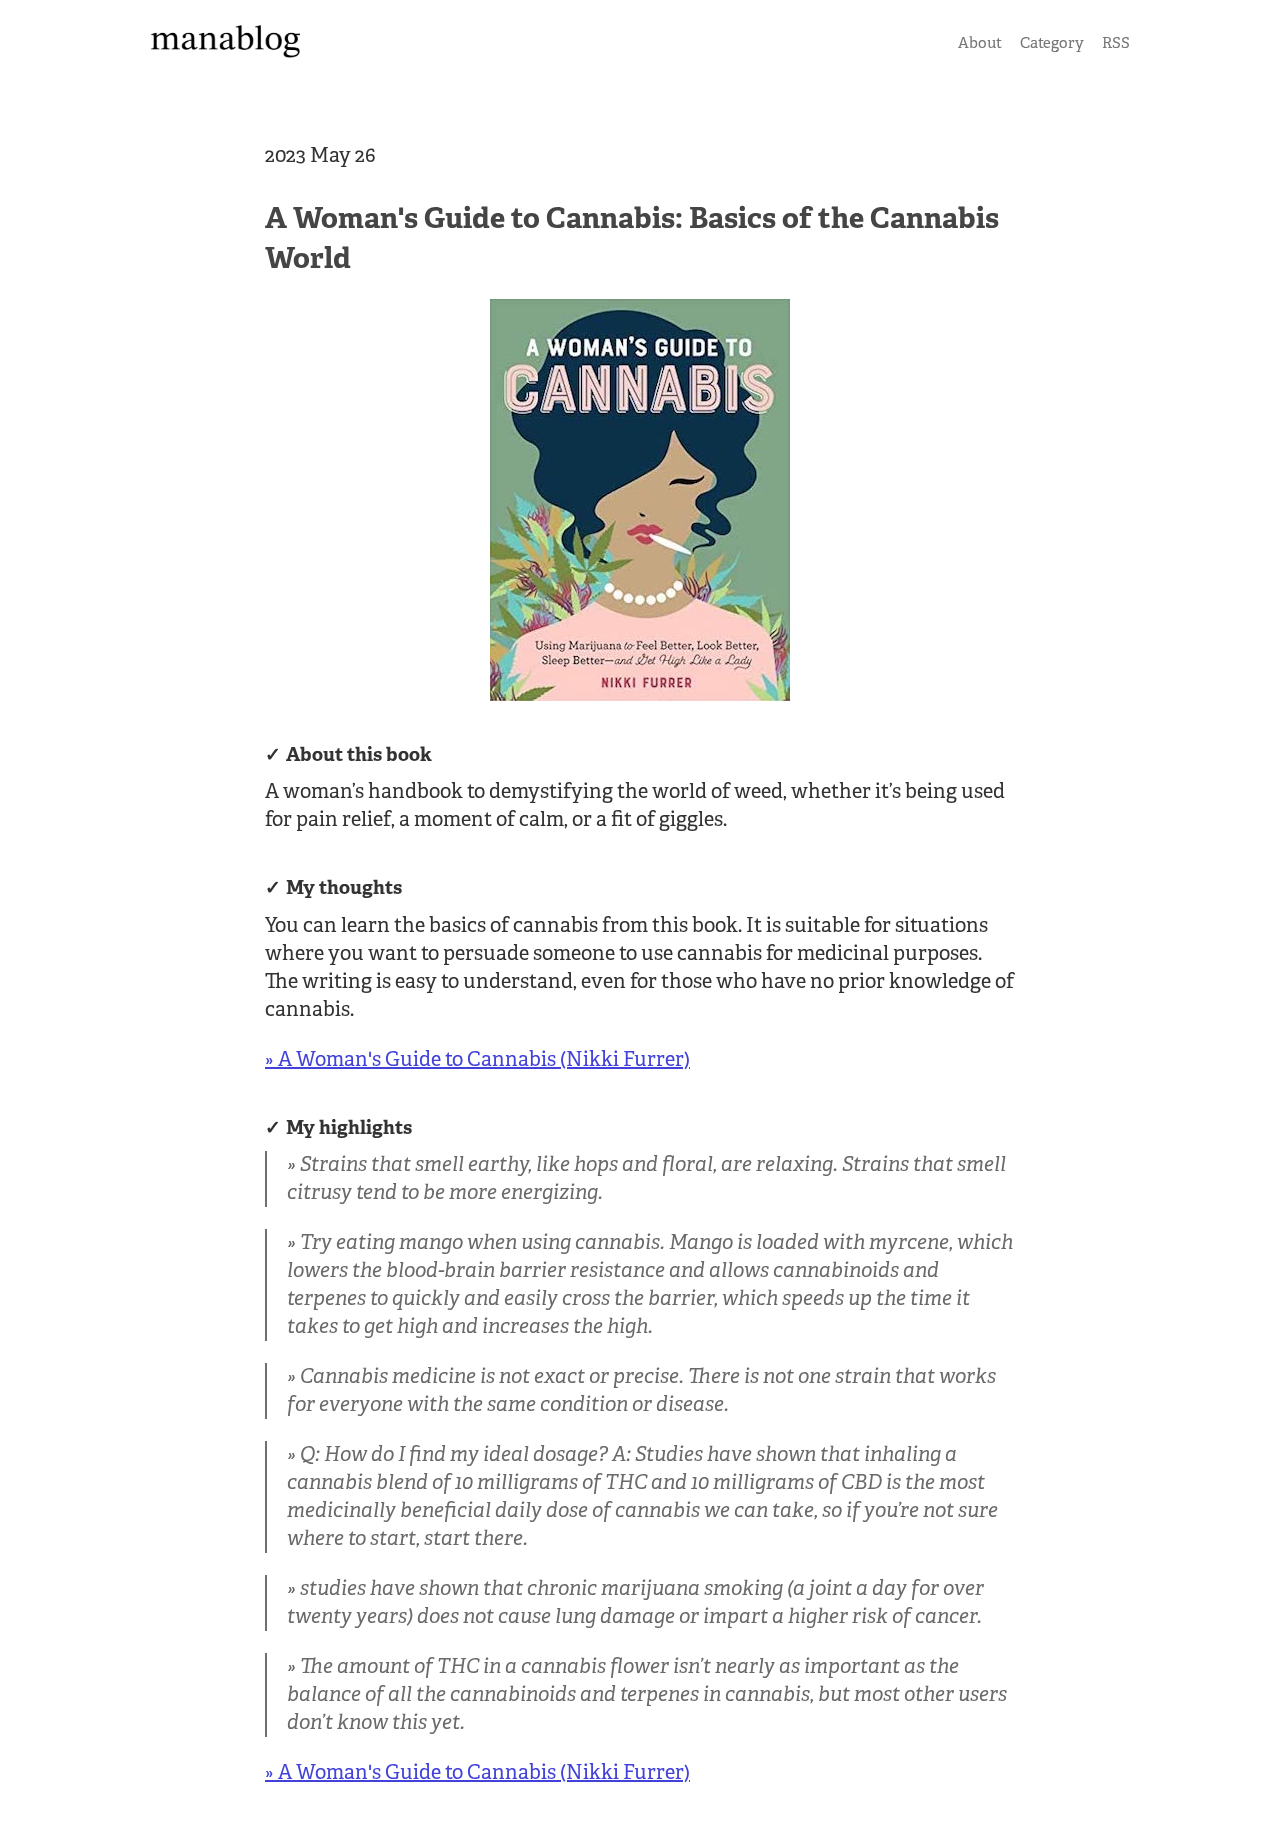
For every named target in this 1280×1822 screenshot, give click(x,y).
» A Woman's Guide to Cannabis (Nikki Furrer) (477, 1059)
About (980, 42)
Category (1052, 42)
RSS (1116, 42)
